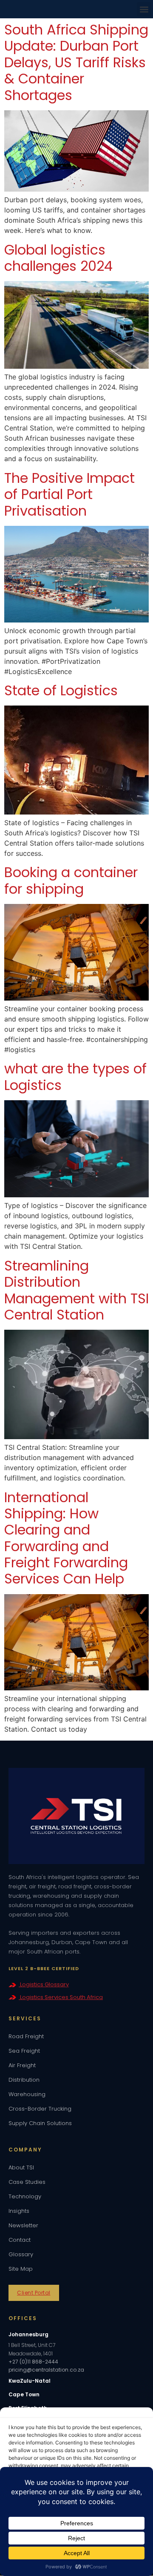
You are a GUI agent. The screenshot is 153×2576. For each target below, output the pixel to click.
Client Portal (34, 2293)
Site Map (21, 2269)
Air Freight (22, 2065)
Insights (19, 2211)
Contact (20, 2240)
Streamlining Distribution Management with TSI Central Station (76, 1290)
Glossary (21, 2254)
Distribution (24, 2080)
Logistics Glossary (44, 1984)
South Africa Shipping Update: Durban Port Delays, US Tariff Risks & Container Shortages (76, 62)
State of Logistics (61, 690)
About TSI (21, 2167)
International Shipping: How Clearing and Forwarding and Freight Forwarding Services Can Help (66, 1538)
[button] (144, 9)
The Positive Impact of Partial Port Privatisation (69, 494)
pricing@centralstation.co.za (46, 2370)
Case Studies (27, 2182)
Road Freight (26, 2036)
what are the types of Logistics (75, 1077)
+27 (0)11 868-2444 (33, 2362)
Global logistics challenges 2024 (58, 258)
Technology (25, 2196)
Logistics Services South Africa (61, 1997)
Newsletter (23, 2225)
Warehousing (27, 2094)
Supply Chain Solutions (40, 2123)
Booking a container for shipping (71, 880)
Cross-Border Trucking (40, 2109)
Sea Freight (24, 2051)
